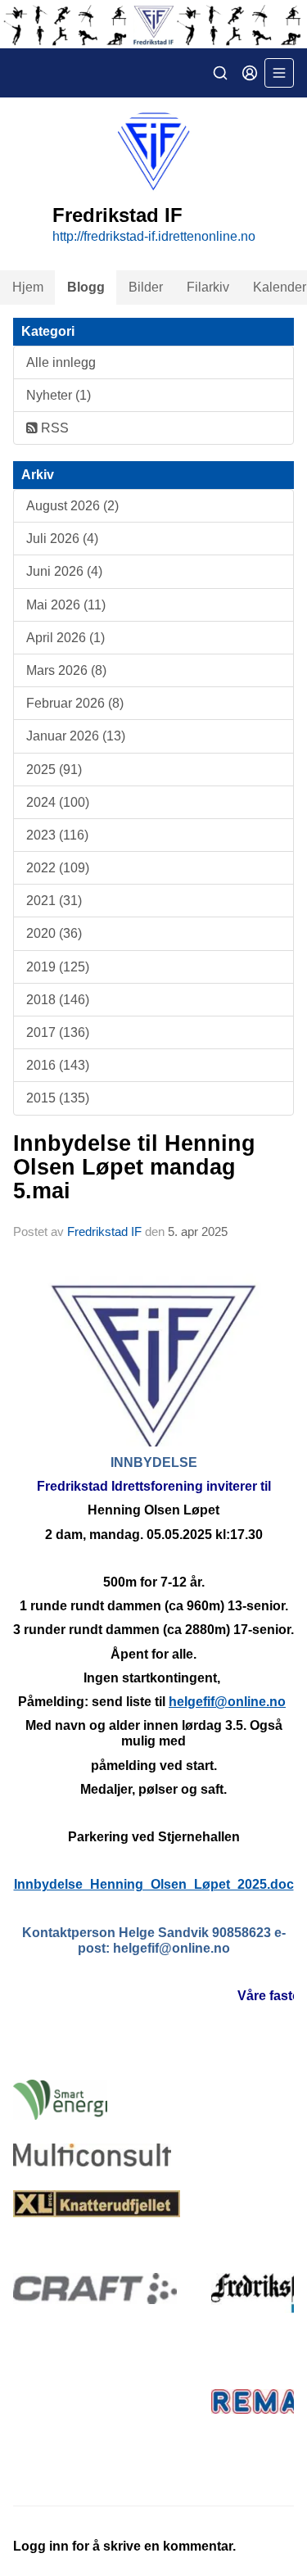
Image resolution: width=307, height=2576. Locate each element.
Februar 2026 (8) (75, 703)
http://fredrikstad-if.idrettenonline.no (154, 236)
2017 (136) (58, 1032)
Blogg (86, 287)
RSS (53, 428)
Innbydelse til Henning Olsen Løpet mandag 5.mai (134, 1168)
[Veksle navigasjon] (279, 73)
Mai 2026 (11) (66, 605)
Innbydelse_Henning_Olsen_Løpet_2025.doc (154, 1884)
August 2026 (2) (72, 506)
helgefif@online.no (227, 1702)
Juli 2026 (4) (62, 539)
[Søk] (220, 73)
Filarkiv (208, 287)
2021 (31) (54, 901)
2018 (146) (58, 1000)
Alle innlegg (61, 362)
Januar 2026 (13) (76, 736)
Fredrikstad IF (104, 1231)
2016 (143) (58, 1065)
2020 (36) (54, 933)
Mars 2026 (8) (66, 670)
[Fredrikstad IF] (153, 24)
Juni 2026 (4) (64, 571)
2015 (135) (58, 1098)
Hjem (28, 287)
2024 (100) (58, 802)
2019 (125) (58, 967)
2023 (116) (57, 835)
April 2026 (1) (65, 638)
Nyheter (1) (59, 395)
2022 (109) (58, 868)
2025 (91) (54, 770)
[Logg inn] (250, 73)
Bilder (146, 287)
